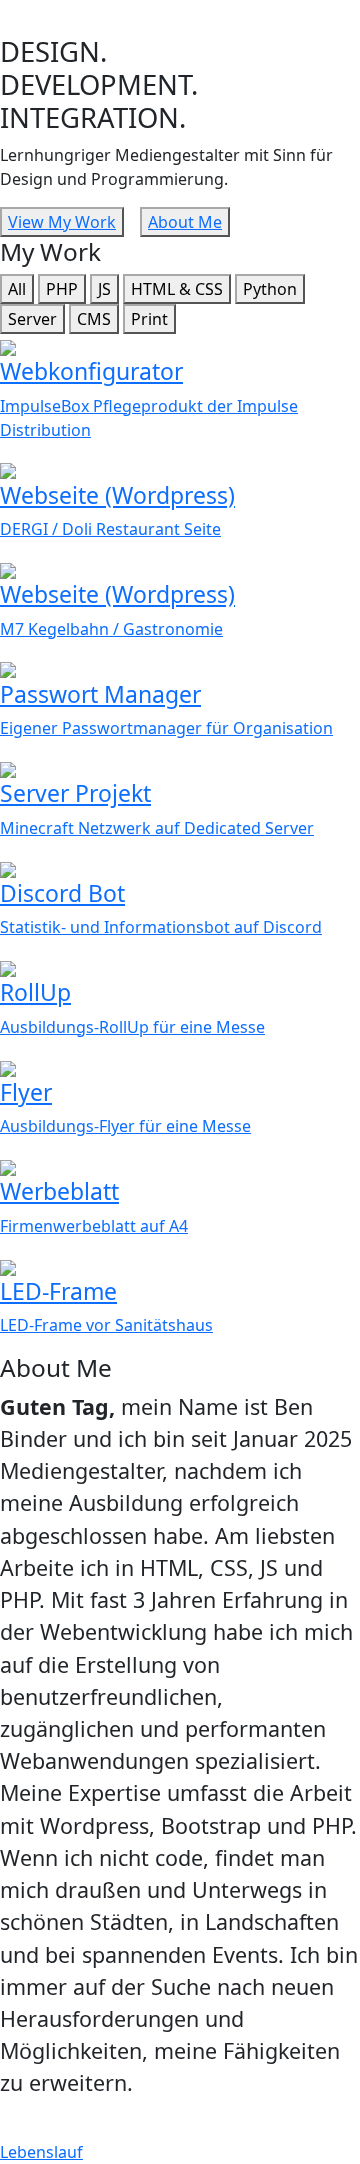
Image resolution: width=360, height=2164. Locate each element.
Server (32, 319)
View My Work (62, 222)
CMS (94, 319)
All (17, 289)
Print (149, 319)
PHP (62, 289)
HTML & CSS (177, 289)
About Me (185, 222)
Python (270, 289)
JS (104, 289)
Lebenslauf (41, 2152)
